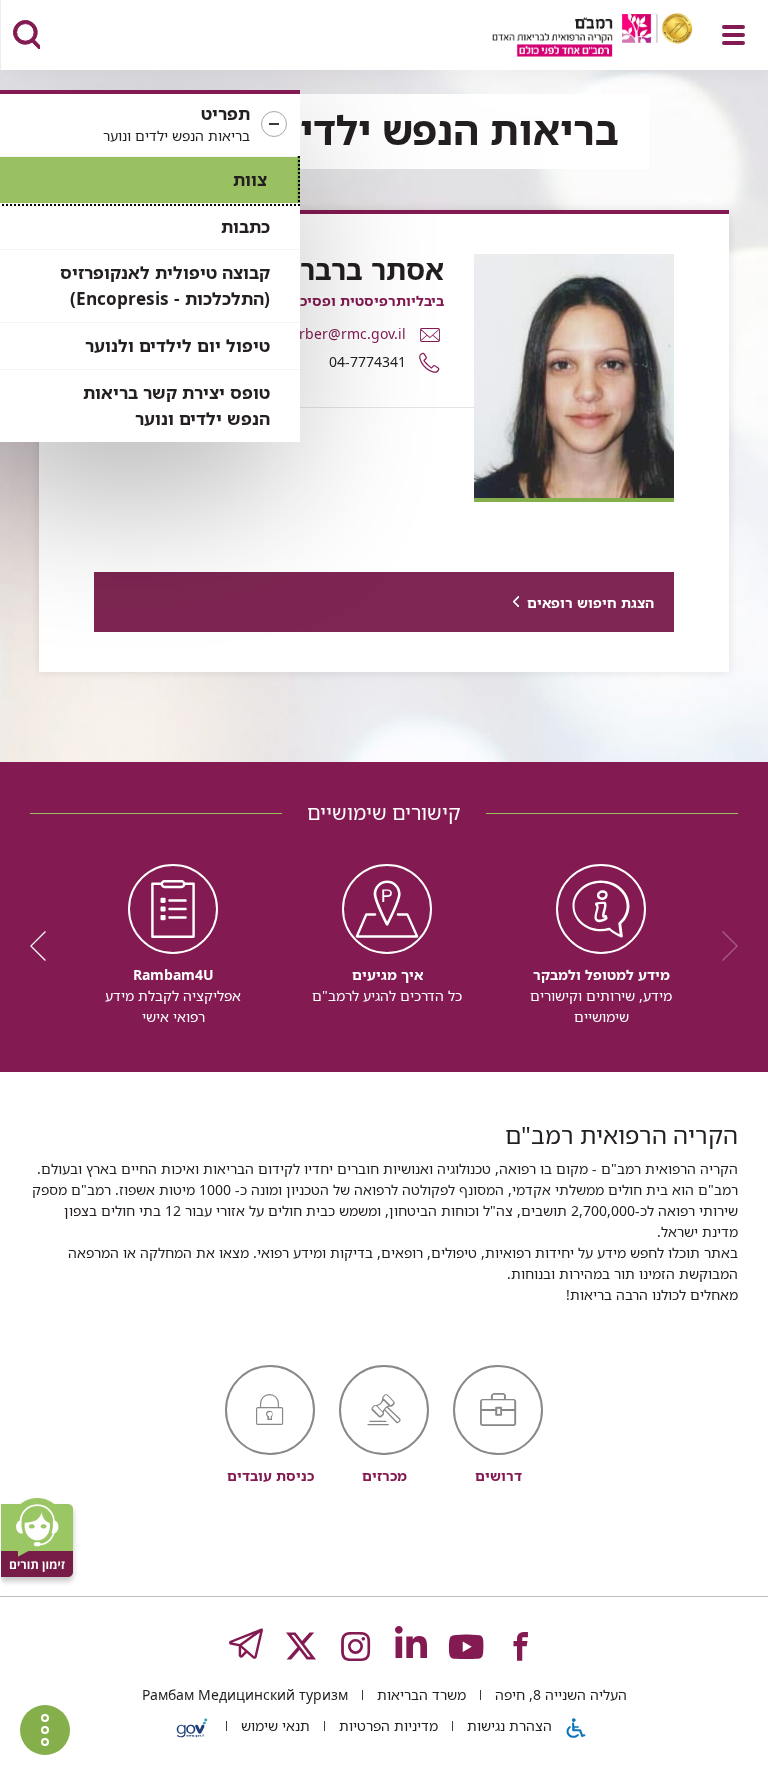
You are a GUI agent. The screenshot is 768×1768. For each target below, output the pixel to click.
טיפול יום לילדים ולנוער (177, 345)
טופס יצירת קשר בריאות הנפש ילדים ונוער (176, 405)
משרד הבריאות (419, 1694)
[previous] (723, 946)
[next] (45, 946)
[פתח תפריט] (733, 35)
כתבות (245, 226)
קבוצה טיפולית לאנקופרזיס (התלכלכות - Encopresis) (165, 285)
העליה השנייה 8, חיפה (559, 1694)
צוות (250, 179)
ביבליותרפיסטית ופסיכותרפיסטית (336, 300)
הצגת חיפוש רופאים (590, 602)
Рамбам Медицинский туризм (245, 1694)
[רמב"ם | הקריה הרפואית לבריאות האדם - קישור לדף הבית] (567, 37)
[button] (150, 125)
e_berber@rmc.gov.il (337, 333)
